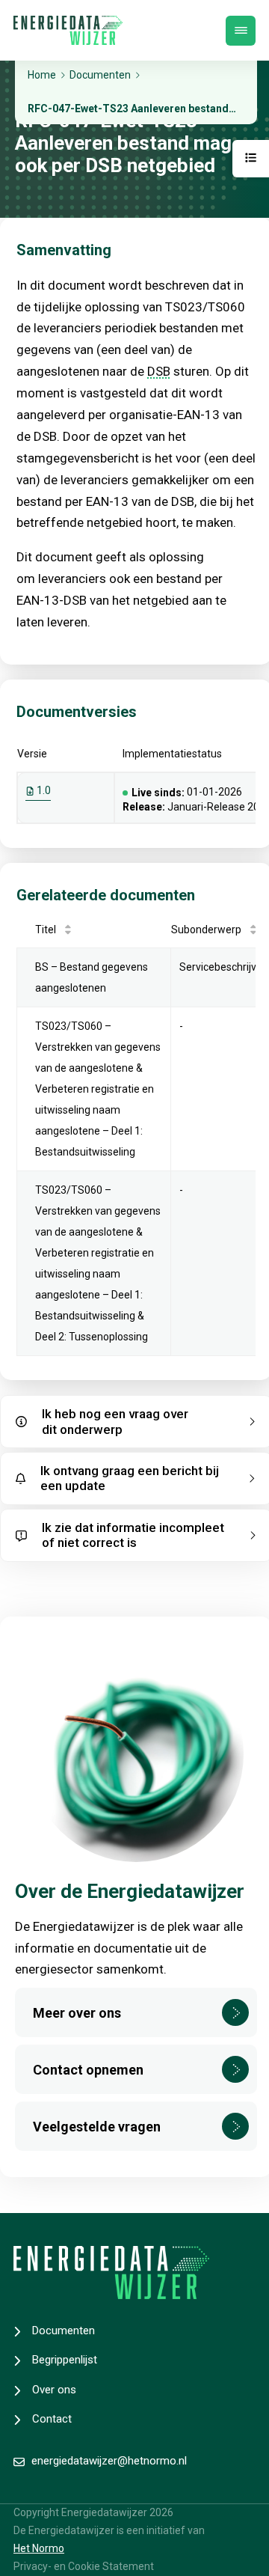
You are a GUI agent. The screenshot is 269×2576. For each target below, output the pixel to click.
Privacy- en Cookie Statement (84, 2566)
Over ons (54, 2390)
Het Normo (39, 2548)
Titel (46, 930)
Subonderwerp (206, 930)
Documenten (64, 2331)
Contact (52, 2419)
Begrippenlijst (65, 2360)
